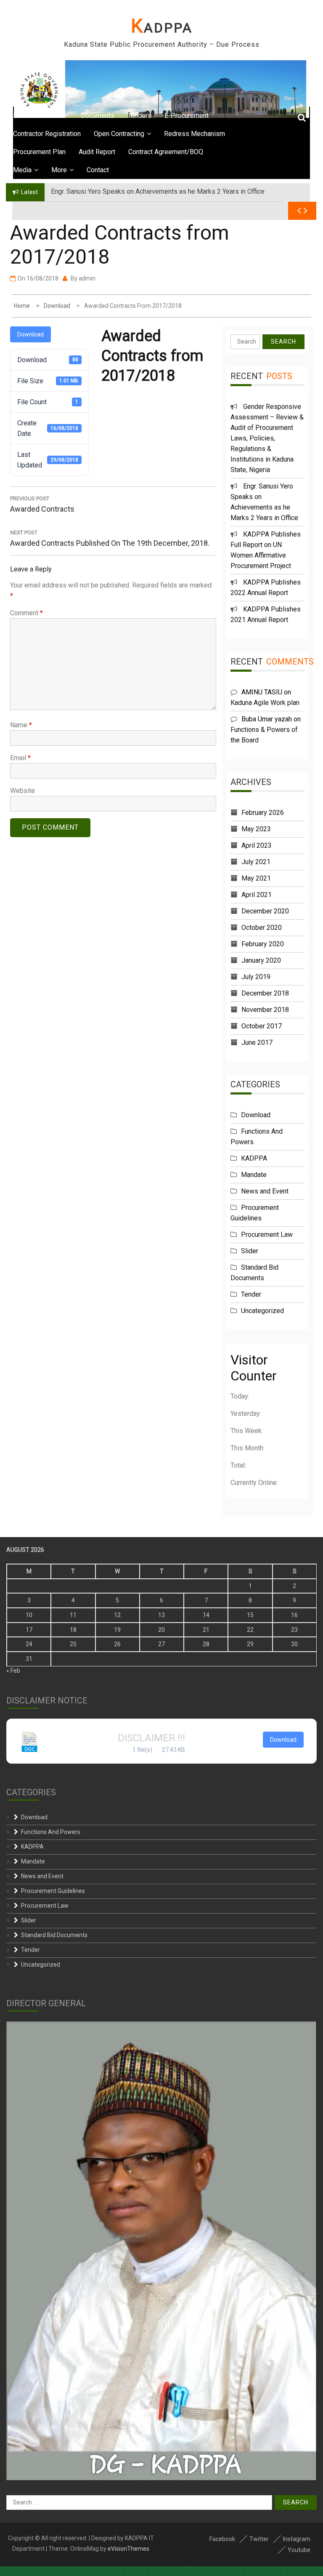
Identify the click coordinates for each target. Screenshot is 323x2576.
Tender (251, 1294)
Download (30, 334)
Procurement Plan (39, 152)
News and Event (265, 1191)
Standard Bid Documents (54, 1935)
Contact (98, 170)
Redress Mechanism (195, 134)
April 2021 (257, 895)
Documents (98, 116)
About (52, 116)
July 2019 (256, 977)
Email (20, 758)
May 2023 (256, 829)
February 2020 (263, 944)
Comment (26, 613)
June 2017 (257, 1042)
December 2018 (265, 993)
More (59, 170)
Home (22, 116)
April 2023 (257, 845)
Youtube (299, 2550)
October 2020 (262, 928)
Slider (250, 1251)
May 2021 (256, 878)
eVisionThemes (128, 2549)
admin (87, 278)
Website (23, 791)
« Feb (13, 1671)
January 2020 (261, 960)
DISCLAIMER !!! (151, 1738)
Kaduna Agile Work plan (265, 703)
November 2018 (265, 1010)
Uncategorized (262, 1311)
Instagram (297, 2539)
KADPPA (162, 28)
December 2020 (265, 911)
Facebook (222, 2539)
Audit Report (97, 152)
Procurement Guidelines (53, 1891)
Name (21, 725)
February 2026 (263, 813)
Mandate (254, 1175)
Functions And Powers (51, 1832)
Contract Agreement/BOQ (166, 152)
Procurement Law (267, 1235)
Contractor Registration (47, 134)
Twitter (259, 2539)
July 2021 (256, 862)
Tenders (139, 116)
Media (22, 170)
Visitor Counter (254, 1368)
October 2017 (262, 1026)
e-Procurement (187, 116)
